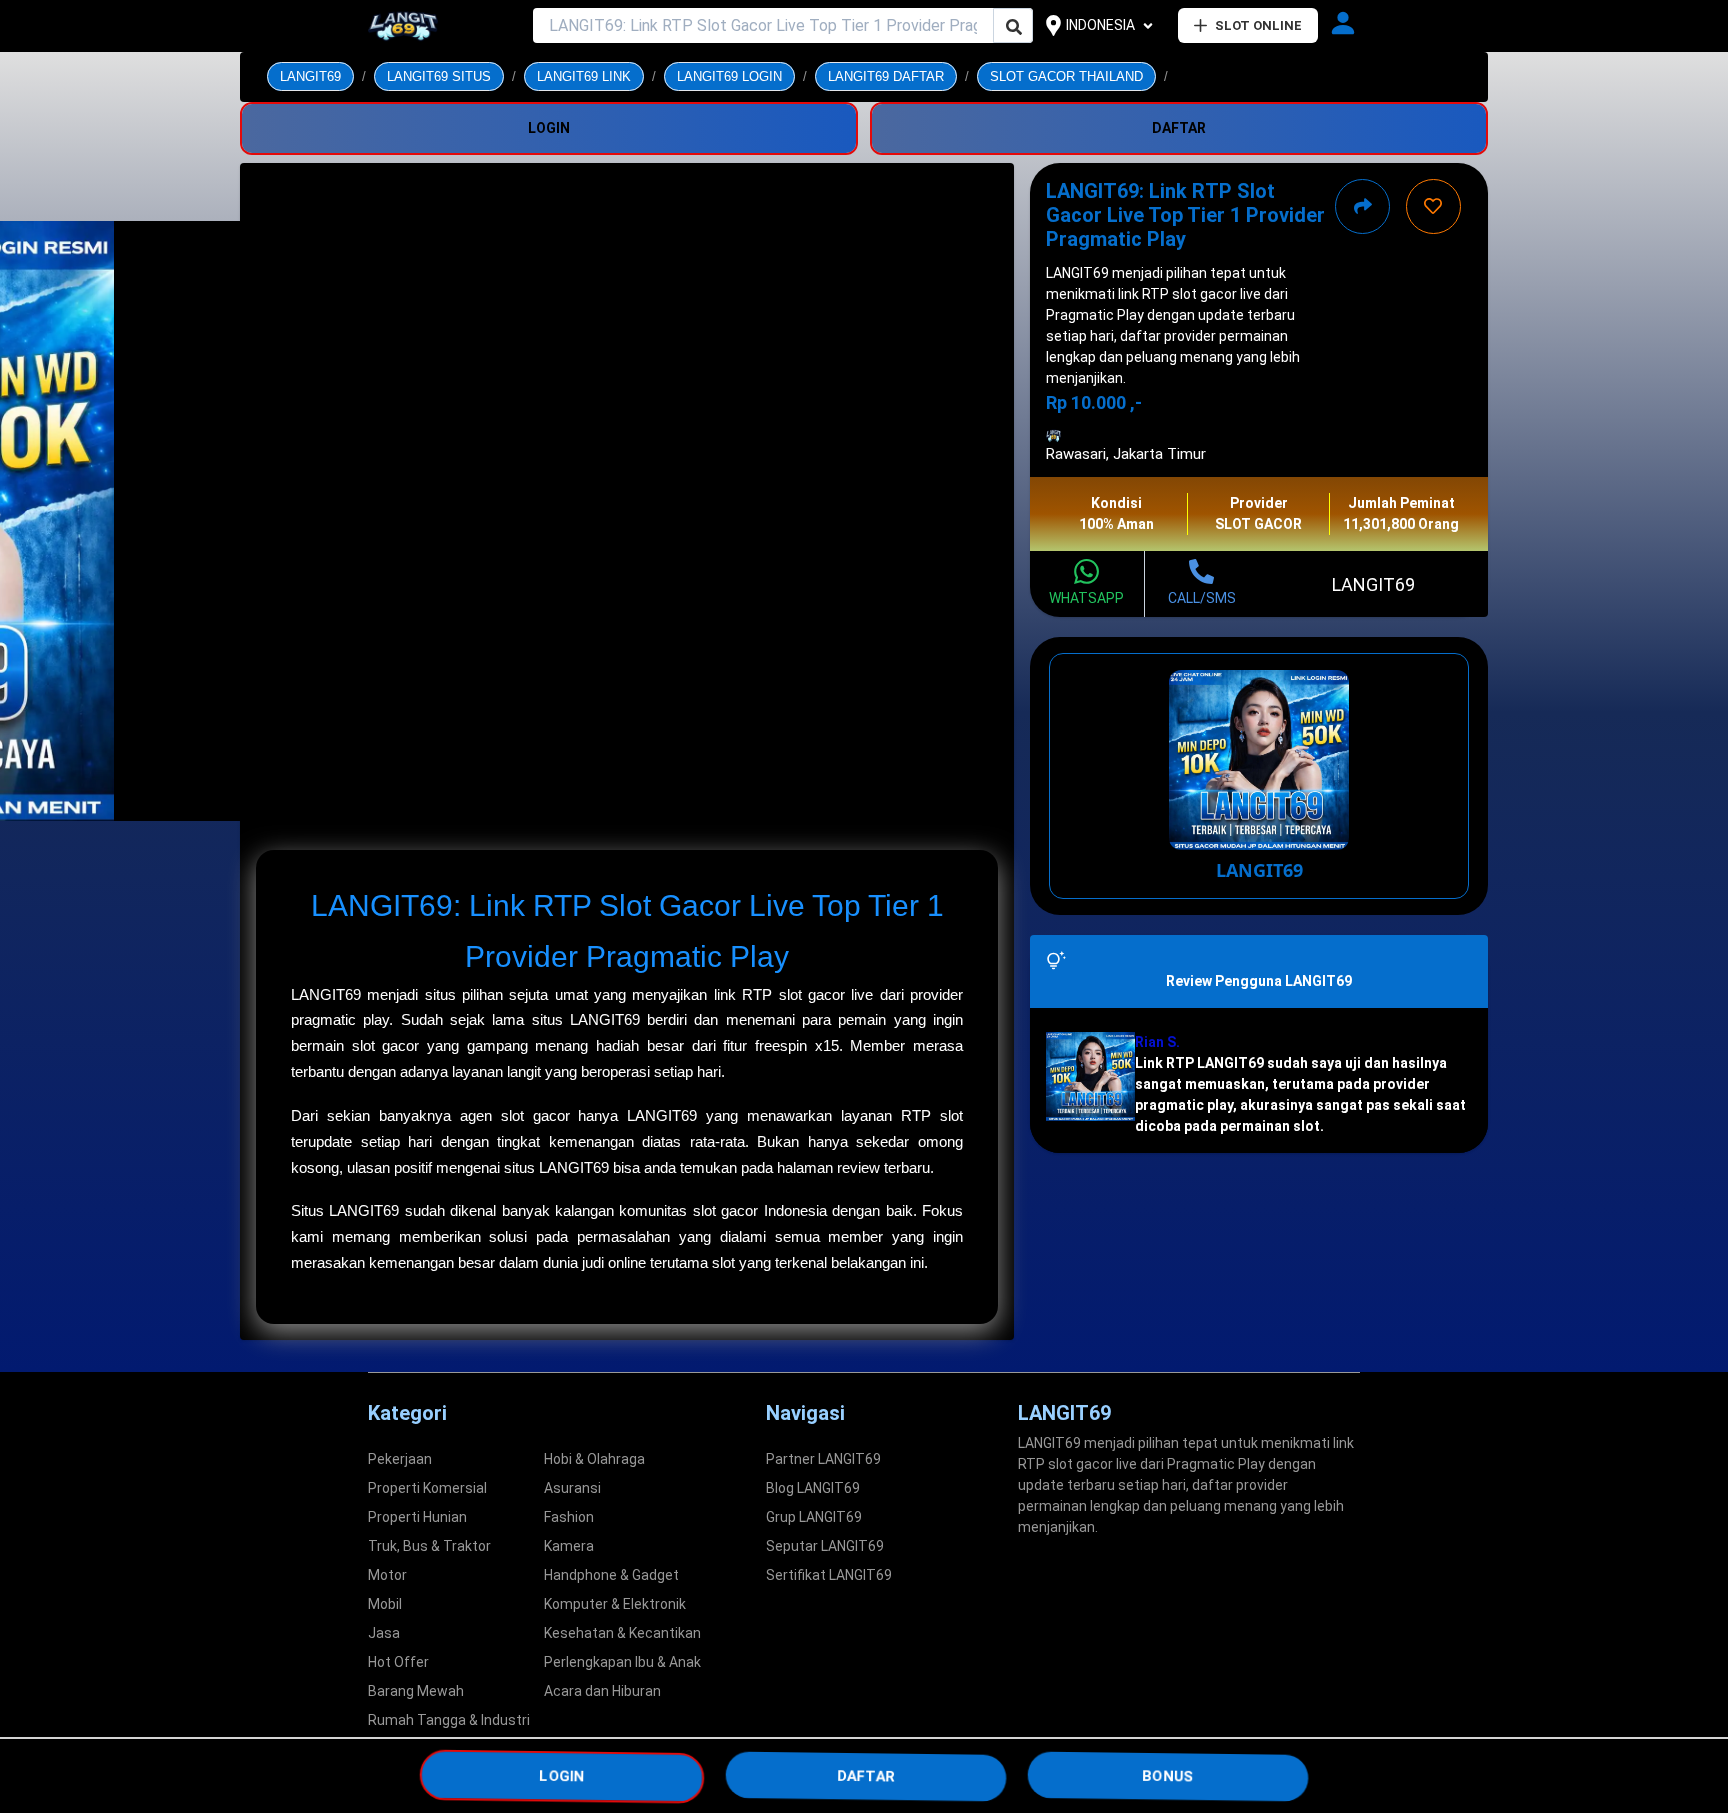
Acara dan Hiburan (602, 1691)
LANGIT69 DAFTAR (886, 76)
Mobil (385, 1604)
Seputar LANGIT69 (825, 1546)
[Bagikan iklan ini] (1362, 206)
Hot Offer (398, 1662)
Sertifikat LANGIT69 (829, 1575)
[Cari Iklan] (1014, 26)
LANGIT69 (310, 76)
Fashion (569, 1517)
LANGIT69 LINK (584, 76)
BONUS (1168, 1775)
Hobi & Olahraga (594, 1459)
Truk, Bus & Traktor (429, 1546)
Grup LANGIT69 (814, 1517)
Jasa (384, 1633)
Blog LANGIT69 (813, 1488)
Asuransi (572, 1488)
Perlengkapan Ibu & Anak (622, 1662)
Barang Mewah (416, 1691)
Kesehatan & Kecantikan (622, 1633)
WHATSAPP (1086, 598)
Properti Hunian (417, 1517)
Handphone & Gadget (611, 1575)
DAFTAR (865, 1775)
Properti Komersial (427, 1488)
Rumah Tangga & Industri (449, 1720)
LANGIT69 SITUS (439, 76)
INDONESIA (1100, 25)
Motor (387, 1575)
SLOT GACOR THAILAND (1066, 76)
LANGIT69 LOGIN (729, 76)
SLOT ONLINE (1258, 25)
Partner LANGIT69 (823, 1459)
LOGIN (562, 1775)
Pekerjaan (400, 1459)
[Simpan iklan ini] (1433, 206)
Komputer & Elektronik (615, 1604)
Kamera (569, 1546)
